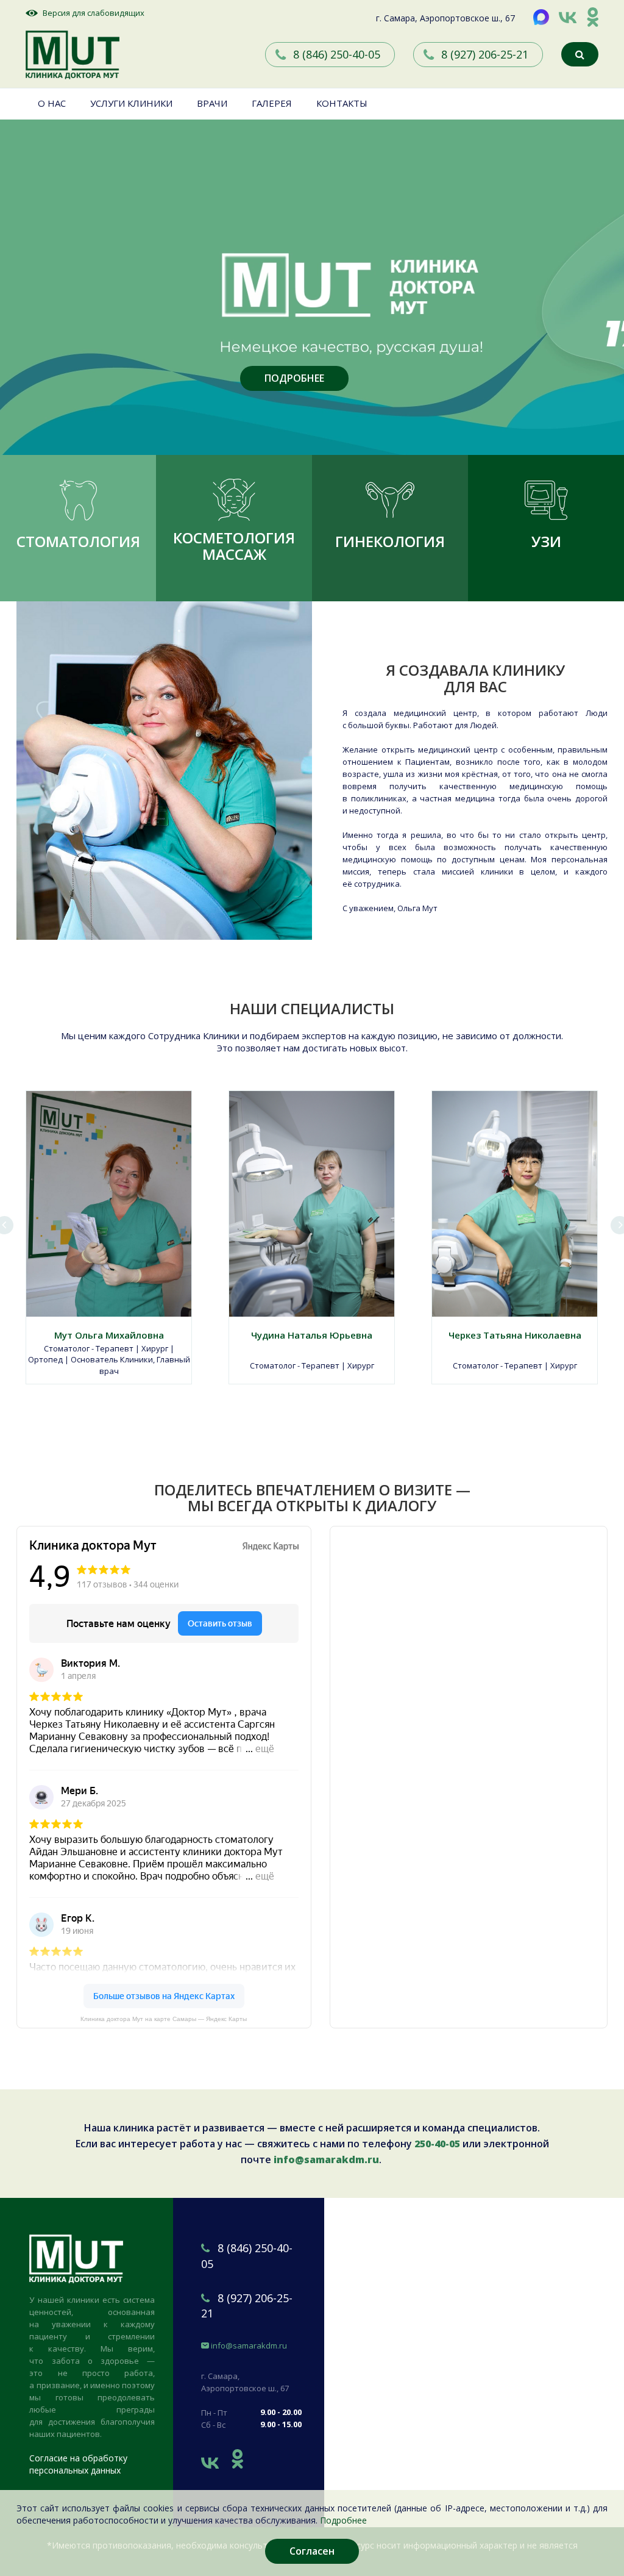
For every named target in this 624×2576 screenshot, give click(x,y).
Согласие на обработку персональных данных (78, 2464)
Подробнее (343, 2520)
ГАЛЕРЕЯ (272, 103)
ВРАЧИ (212, 103)
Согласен (312, 2551)
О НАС (52, 103)
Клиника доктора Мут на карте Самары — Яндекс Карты (164, 2019)
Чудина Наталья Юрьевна (312, 1335)
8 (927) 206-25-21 (485, 54)
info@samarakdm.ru (326, 2159)
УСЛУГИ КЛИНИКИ (131, 103)
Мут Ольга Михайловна (109, 1335)
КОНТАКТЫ (342, 103)
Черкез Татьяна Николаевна (515, 1335)
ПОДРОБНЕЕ (294, 378)
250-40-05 (437, 2144)
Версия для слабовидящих (94, 13)
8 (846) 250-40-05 (337, 54)
